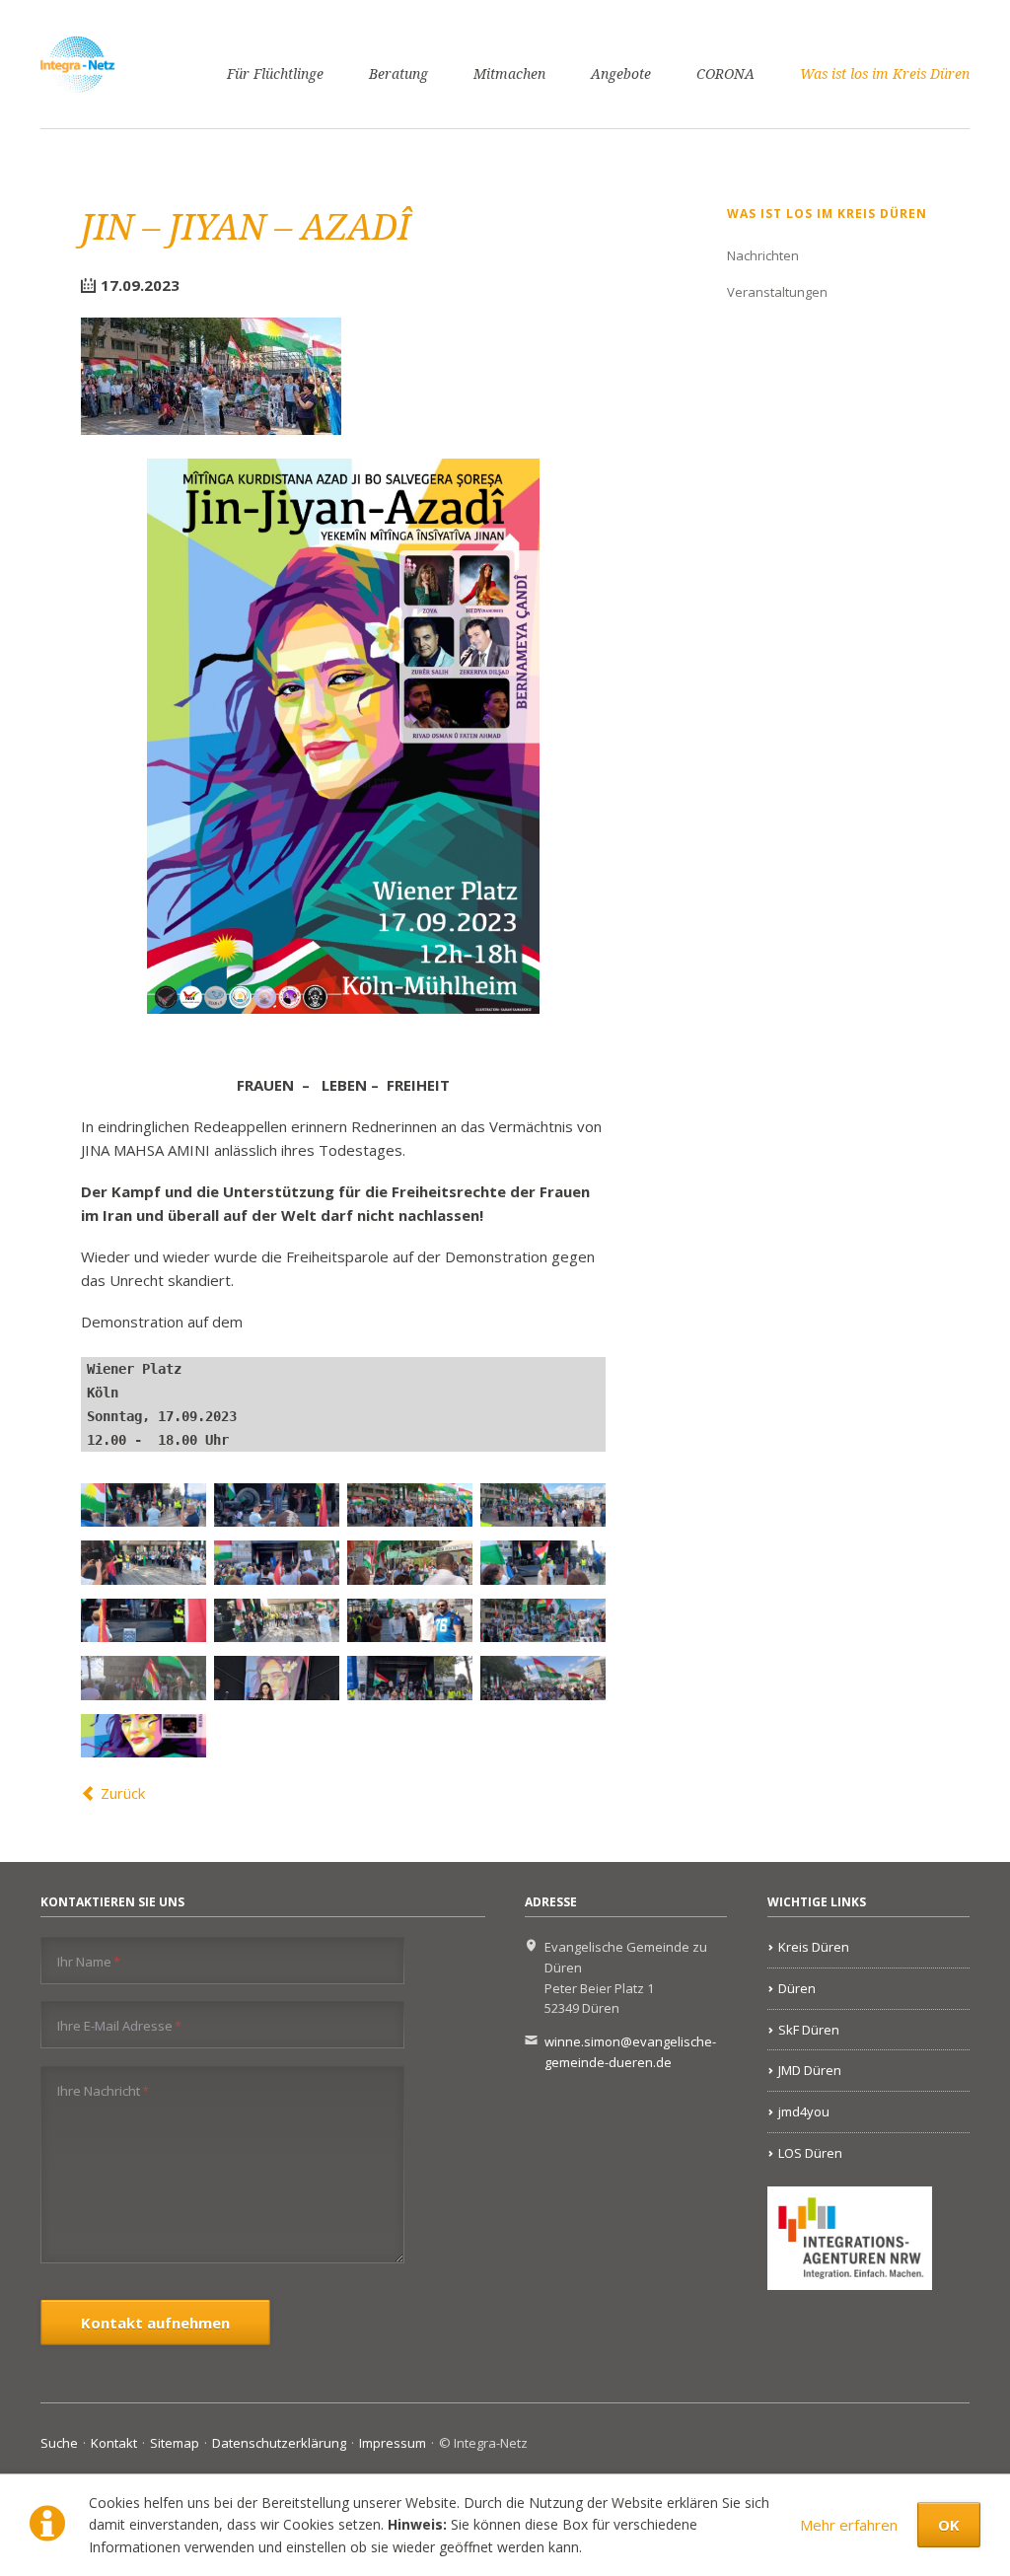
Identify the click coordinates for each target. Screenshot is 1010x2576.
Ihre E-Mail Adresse (119, 2025)
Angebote (621, 74)
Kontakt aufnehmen (155, 2323)
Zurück (123, 1793)
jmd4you (804, 2111)
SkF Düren (809, 2030)
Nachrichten (763, 255)
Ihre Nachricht (103, 2090)
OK (949, 2525)
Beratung (398, 74)
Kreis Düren (814, 1947)
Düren (797, 1988)
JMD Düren (810, 2070)
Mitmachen (509, 74)
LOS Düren (810, 2153)
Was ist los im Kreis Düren (885, 74)
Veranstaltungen (777, 292)
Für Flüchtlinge (275, 74)
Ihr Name (89, 1961)
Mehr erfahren (849, 2525)
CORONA (725, 74)
